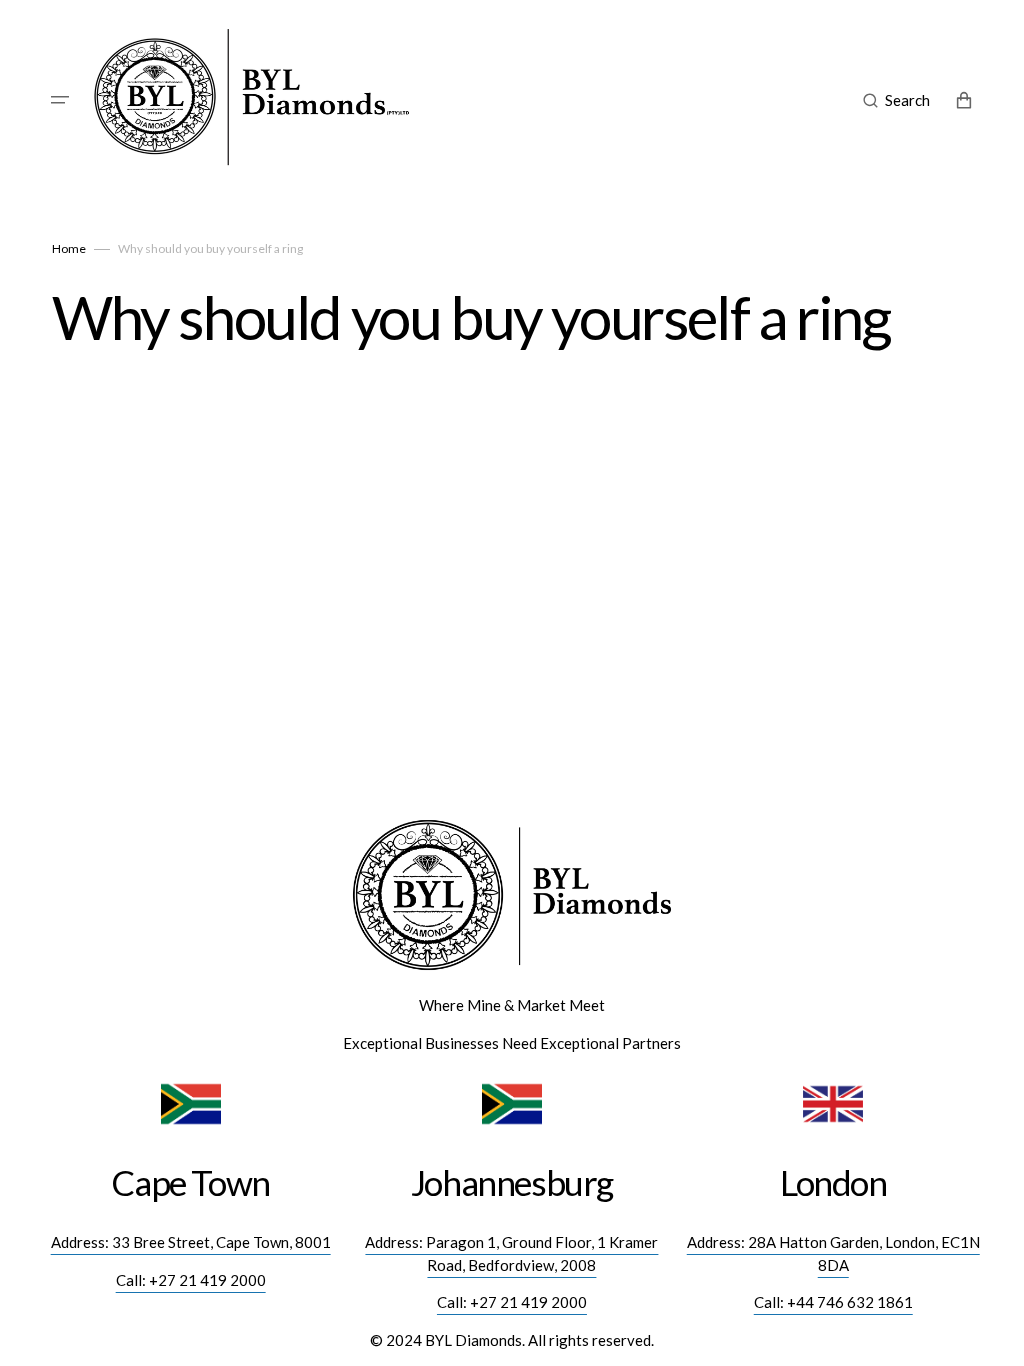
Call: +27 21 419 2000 (191, 1280)
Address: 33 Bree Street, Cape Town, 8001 (191, 1242)
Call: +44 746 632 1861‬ (833, 1302)
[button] (60, 100)
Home (69, 248)
